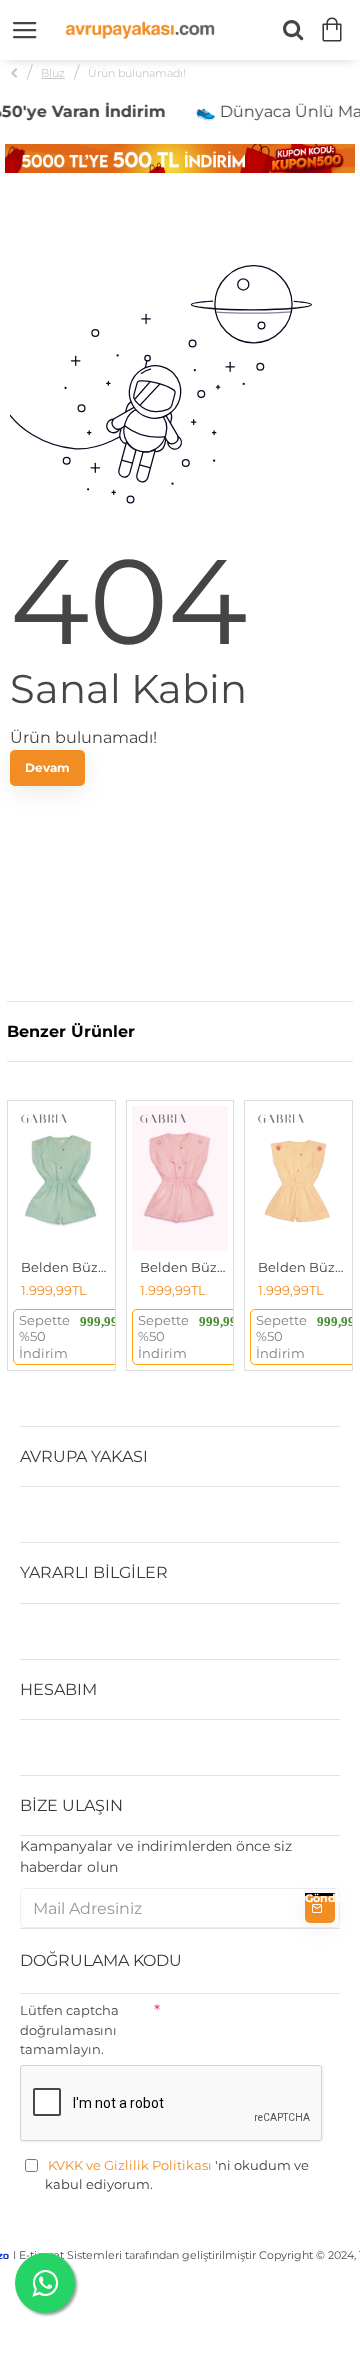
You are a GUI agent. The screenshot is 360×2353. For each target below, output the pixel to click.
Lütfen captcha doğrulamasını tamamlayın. (69, 2029)
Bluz (53, 73)
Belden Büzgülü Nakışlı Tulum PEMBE (184, 1267)
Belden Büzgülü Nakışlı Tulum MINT (65, 1267)
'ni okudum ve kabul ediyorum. (177, 2175)
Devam (47, 767)
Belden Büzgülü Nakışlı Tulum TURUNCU (302, 1267)
